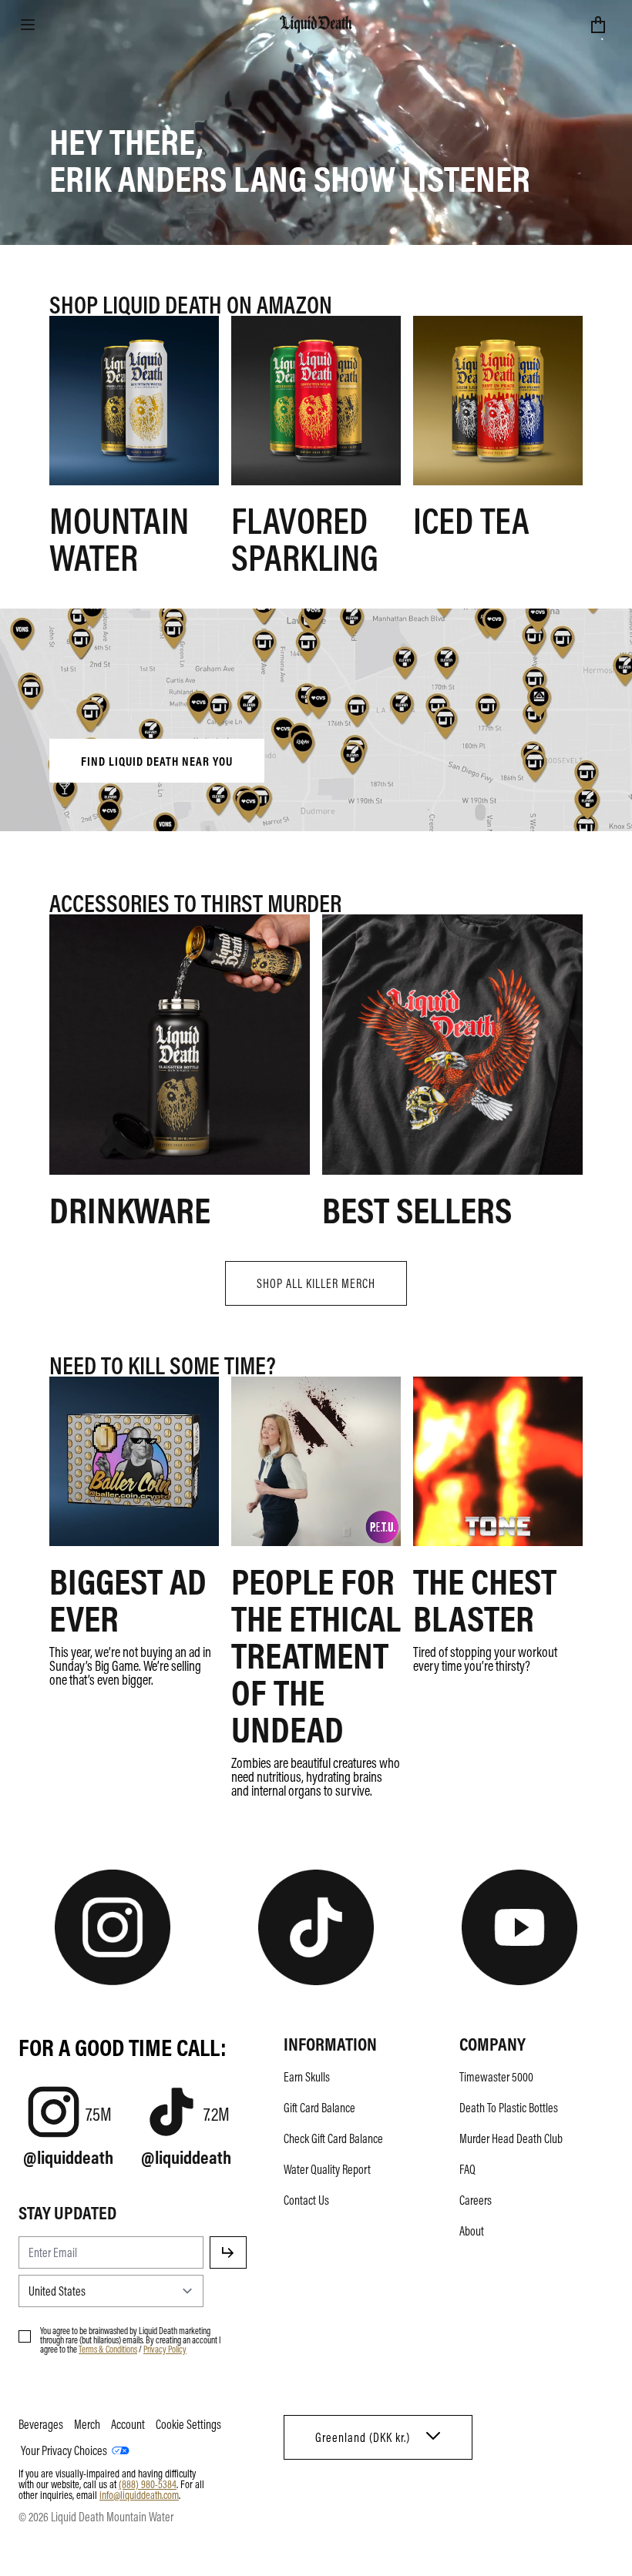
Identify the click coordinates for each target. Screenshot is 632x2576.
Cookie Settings (188, 2424)
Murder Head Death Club (511, 2138)
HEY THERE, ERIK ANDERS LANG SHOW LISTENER (290, 159)
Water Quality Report (327, 2169)
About (472, 2231)
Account (128, 2424)
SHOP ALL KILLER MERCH (316, 1283)
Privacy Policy (165, 2349)
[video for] (316, 721)
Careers (476, 2200)
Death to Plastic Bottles (509, 2108)
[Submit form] (228, 2252)
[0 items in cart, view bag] (598, 25)
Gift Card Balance (319, 2108)
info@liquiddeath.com (139, 2494)
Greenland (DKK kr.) (363, 2437)
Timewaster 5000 (496, 2077)
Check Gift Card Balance (333, 2138)
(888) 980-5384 (148, 2484)
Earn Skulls (307, 2077)
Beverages (41, 2424)
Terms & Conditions (108, 2349)
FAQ (467, 2169)
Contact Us (306, 2200)
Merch (87, 2424)
